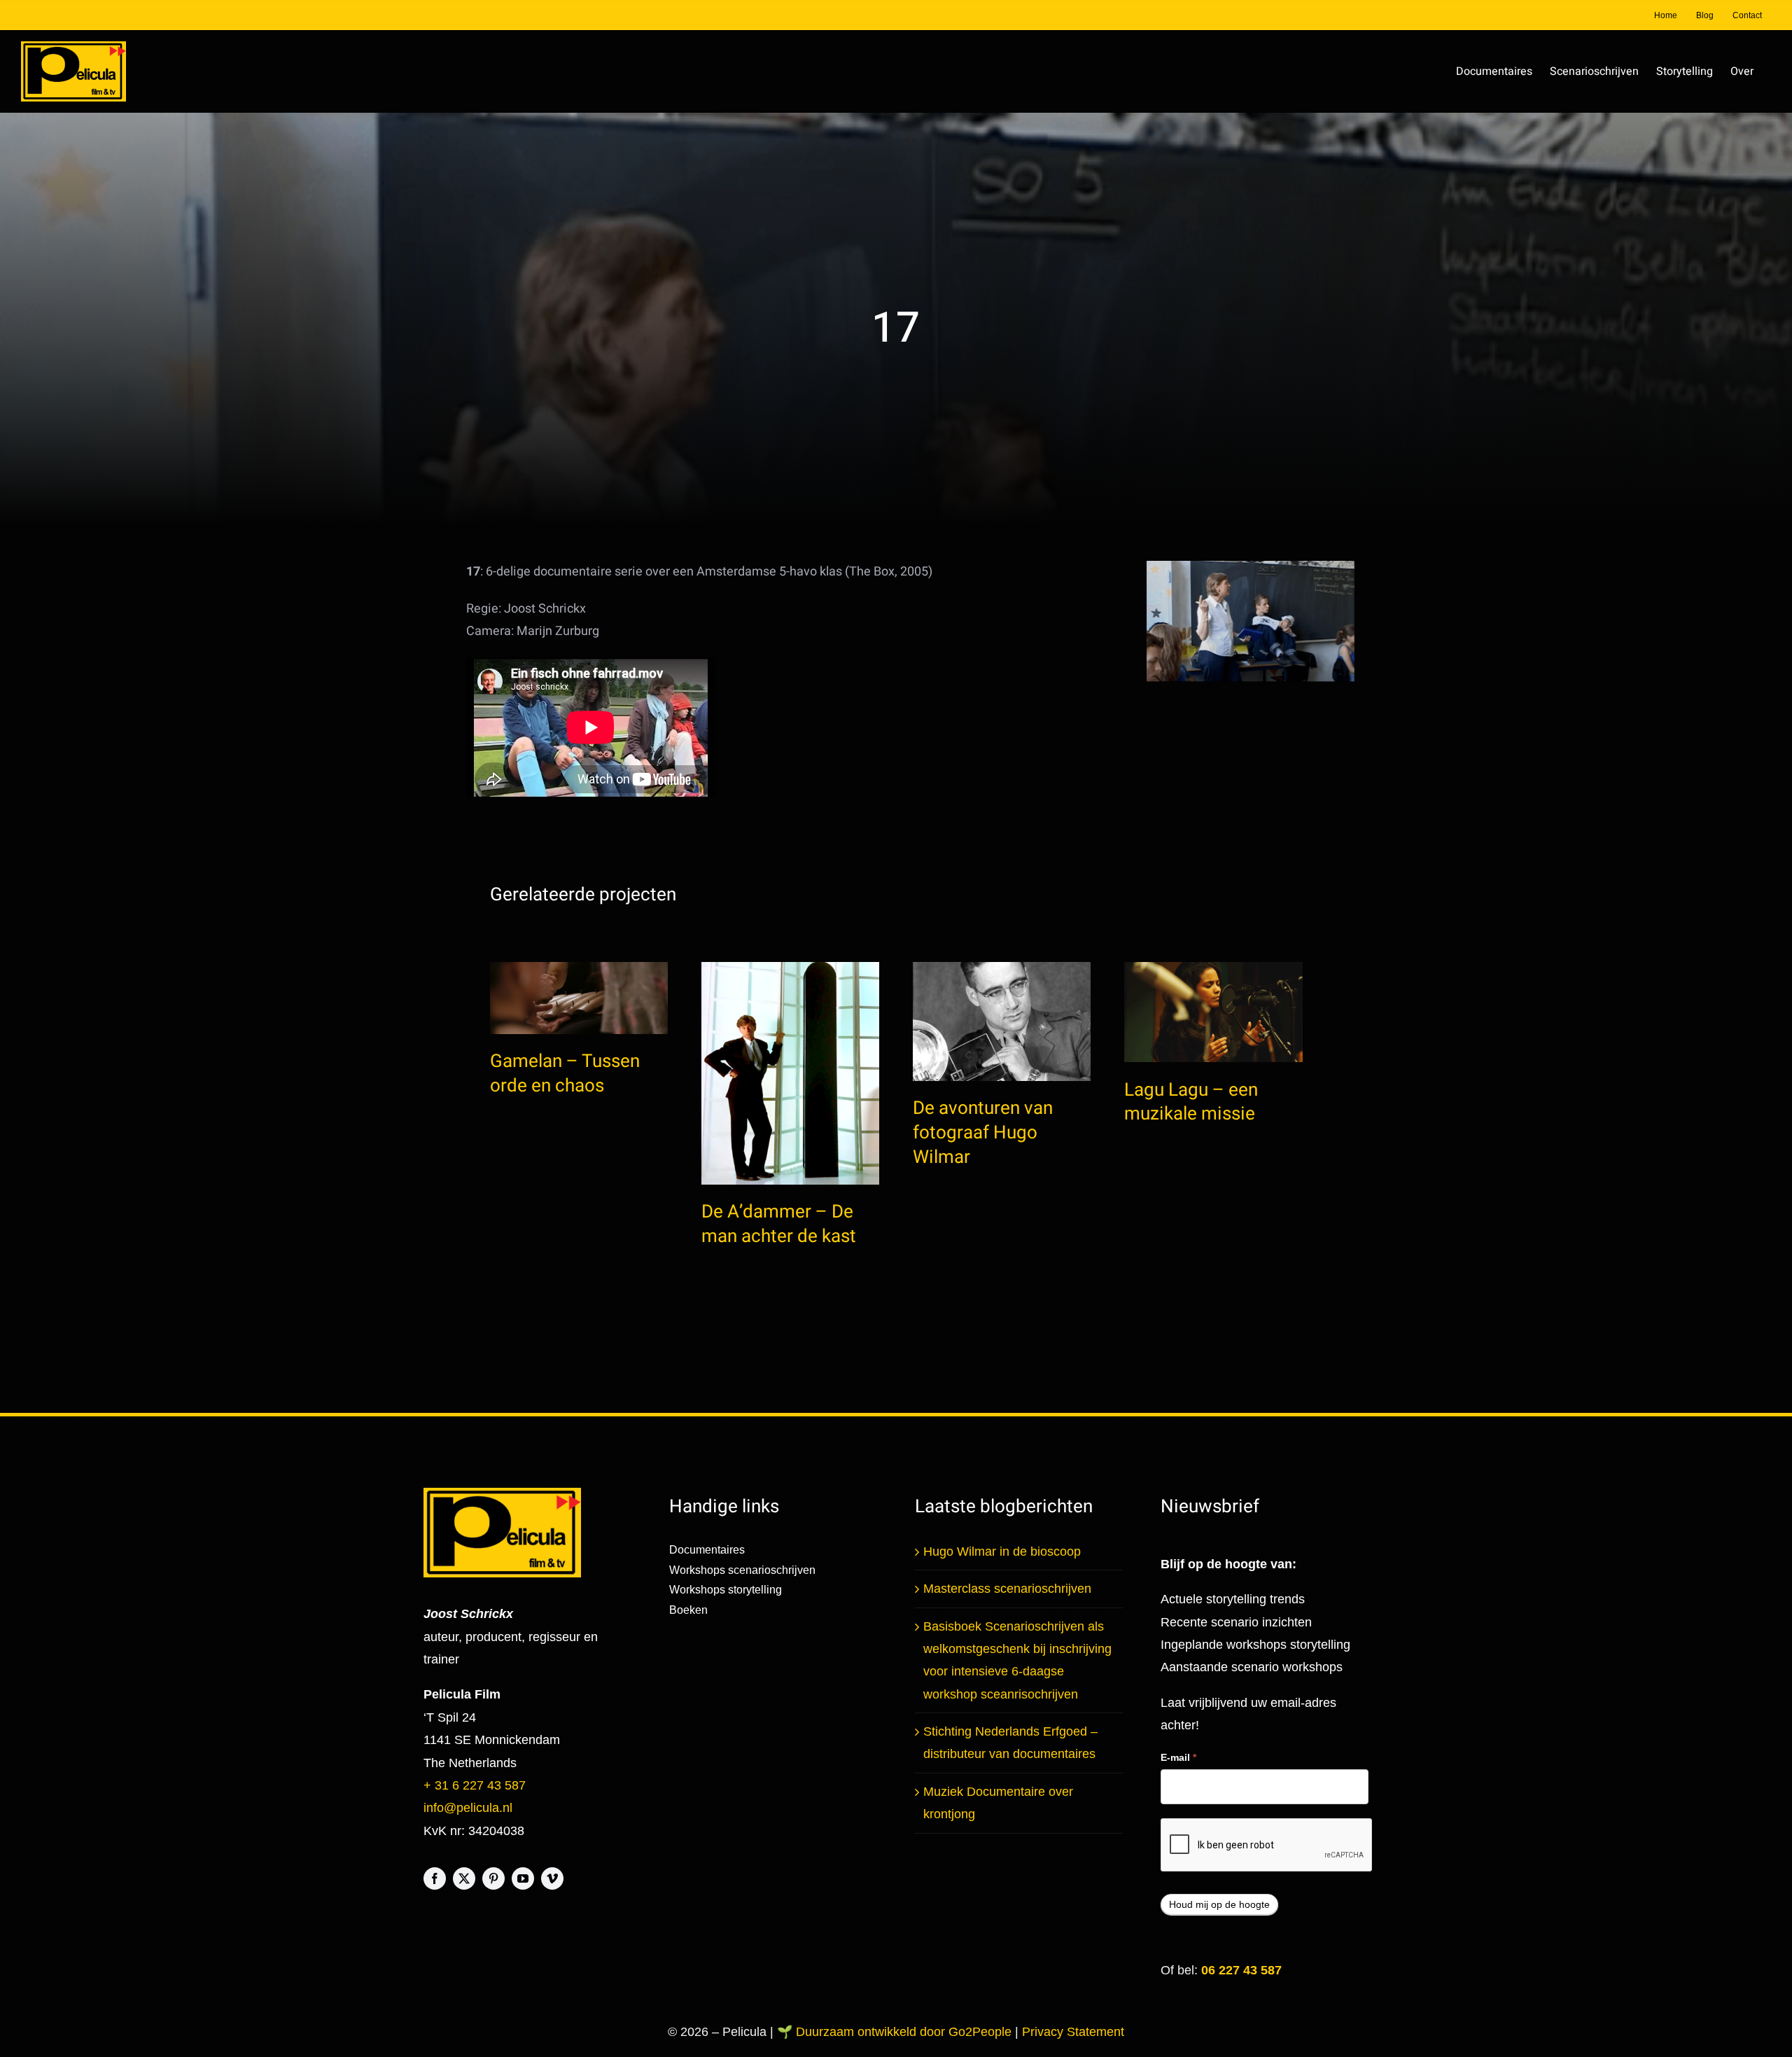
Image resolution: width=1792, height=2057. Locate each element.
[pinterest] (493, 1878)
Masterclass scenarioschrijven (1007, 1589)
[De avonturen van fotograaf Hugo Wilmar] (1002, 1021)
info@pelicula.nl (468, 1808)
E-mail (1178, 1757)
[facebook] (435, 1878)
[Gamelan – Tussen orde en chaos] (579, 998)
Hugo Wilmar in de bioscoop (1002, 1552)
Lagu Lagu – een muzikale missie (1191, 1102)
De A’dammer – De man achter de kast (779, 1224)
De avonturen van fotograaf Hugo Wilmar (983, 1133)
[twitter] (464, 1878)
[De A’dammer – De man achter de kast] (790, 1073)
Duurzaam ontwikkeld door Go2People (905, 2032)
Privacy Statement (1073, 2032)
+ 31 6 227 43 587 (475, 1785)
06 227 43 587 (1241, 1970)
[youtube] (523, 1878)
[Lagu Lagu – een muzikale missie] (1213, 1012)
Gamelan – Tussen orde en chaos (565, 1074)
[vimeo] (552, 1878)
